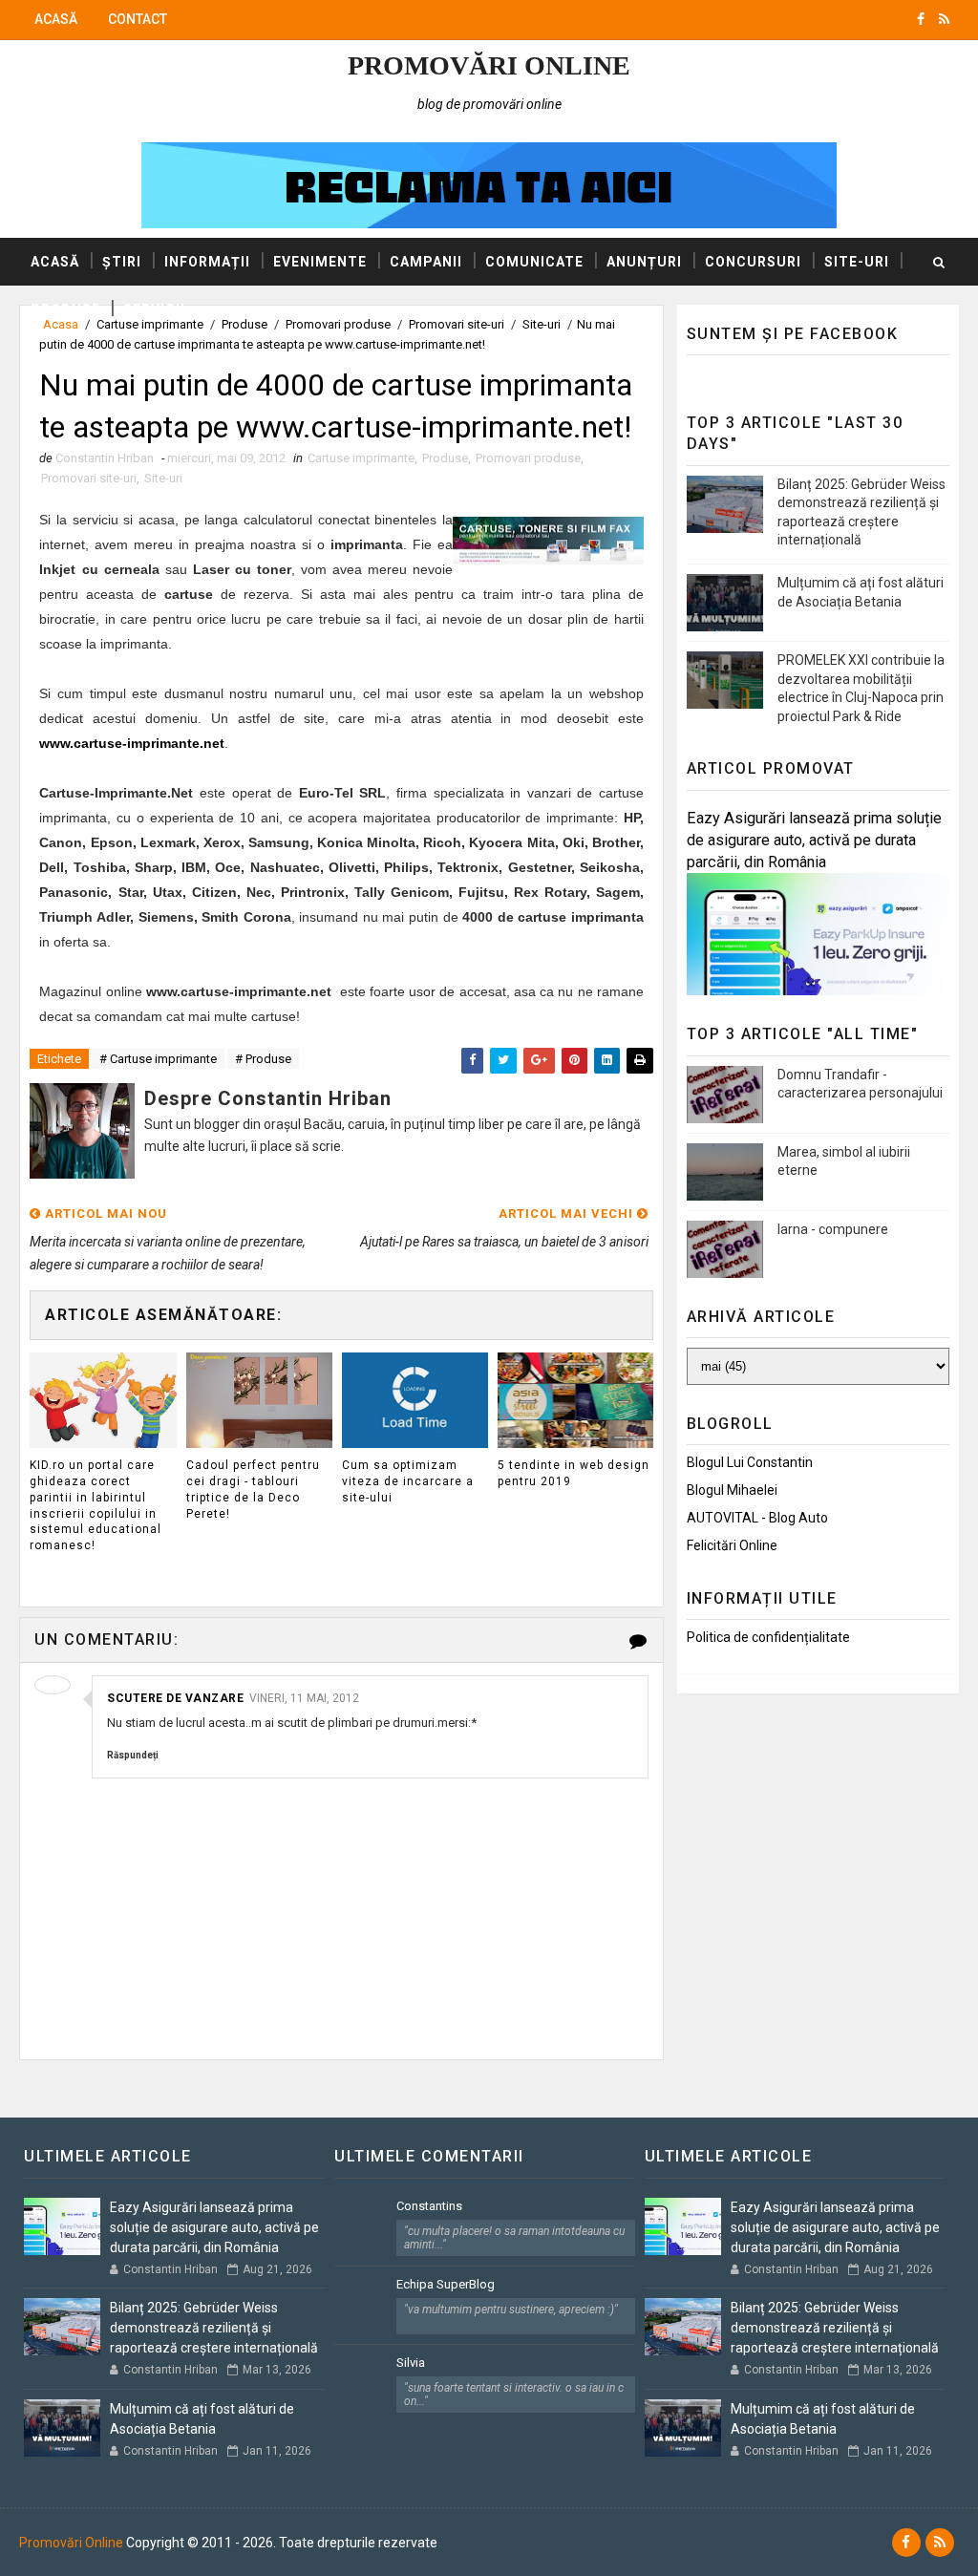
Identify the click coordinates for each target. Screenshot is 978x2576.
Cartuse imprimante (361, 458)
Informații (207, 262)
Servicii (154, 309)
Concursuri (753, 262)
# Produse (263, 1059)
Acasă (56, 19)
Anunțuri (644, 262)
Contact (138, 19)
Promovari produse (528, 458)
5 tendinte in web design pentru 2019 (574, 1473)
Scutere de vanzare (175, 1698)
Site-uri (857, 262)
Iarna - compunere (833, 1229)
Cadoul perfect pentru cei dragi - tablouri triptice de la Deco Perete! (253, 1489)
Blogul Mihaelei (732, 1490)
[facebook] (921, 19)
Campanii (426, 262)
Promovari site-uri (89, 478)
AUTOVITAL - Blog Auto (757, 1518)
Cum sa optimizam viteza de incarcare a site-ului (408, 1481)
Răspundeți (133, 1755)
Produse (65, 309)
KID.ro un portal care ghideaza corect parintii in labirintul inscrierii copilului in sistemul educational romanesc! (96, 1505)
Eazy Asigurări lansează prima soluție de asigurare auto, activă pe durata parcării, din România (814, 840)
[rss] (944, 19)
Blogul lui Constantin (750, 1462)
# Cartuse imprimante (158, 1059)
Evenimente (320, 262)
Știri (122, 262)
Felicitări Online (732, 1545)
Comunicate (534, 262)
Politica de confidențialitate (768, 1637)
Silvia (411, 2363)
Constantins (429, 2206)
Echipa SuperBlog (446, 2284)
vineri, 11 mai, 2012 (304, 1698)
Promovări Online (489, 65)
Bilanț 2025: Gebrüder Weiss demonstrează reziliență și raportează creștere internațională (214, 2328)
